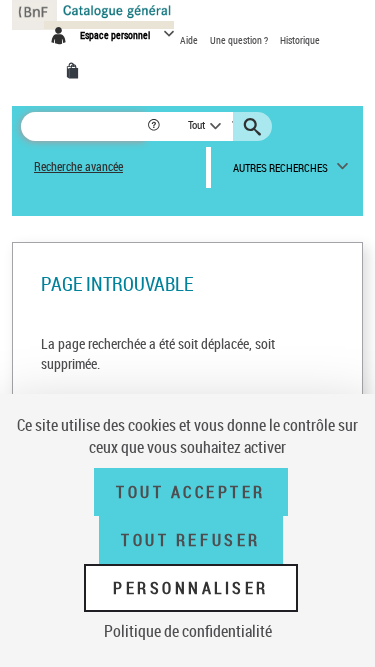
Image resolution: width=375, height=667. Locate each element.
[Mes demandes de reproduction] (76, 71)
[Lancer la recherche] (255, 127)
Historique (300, 40)
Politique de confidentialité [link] (188, 631)
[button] (155, 126)
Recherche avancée (78, 166)
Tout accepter (191, 492)
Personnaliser (191, 588)
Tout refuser (190, 540)
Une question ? (240, 40)
